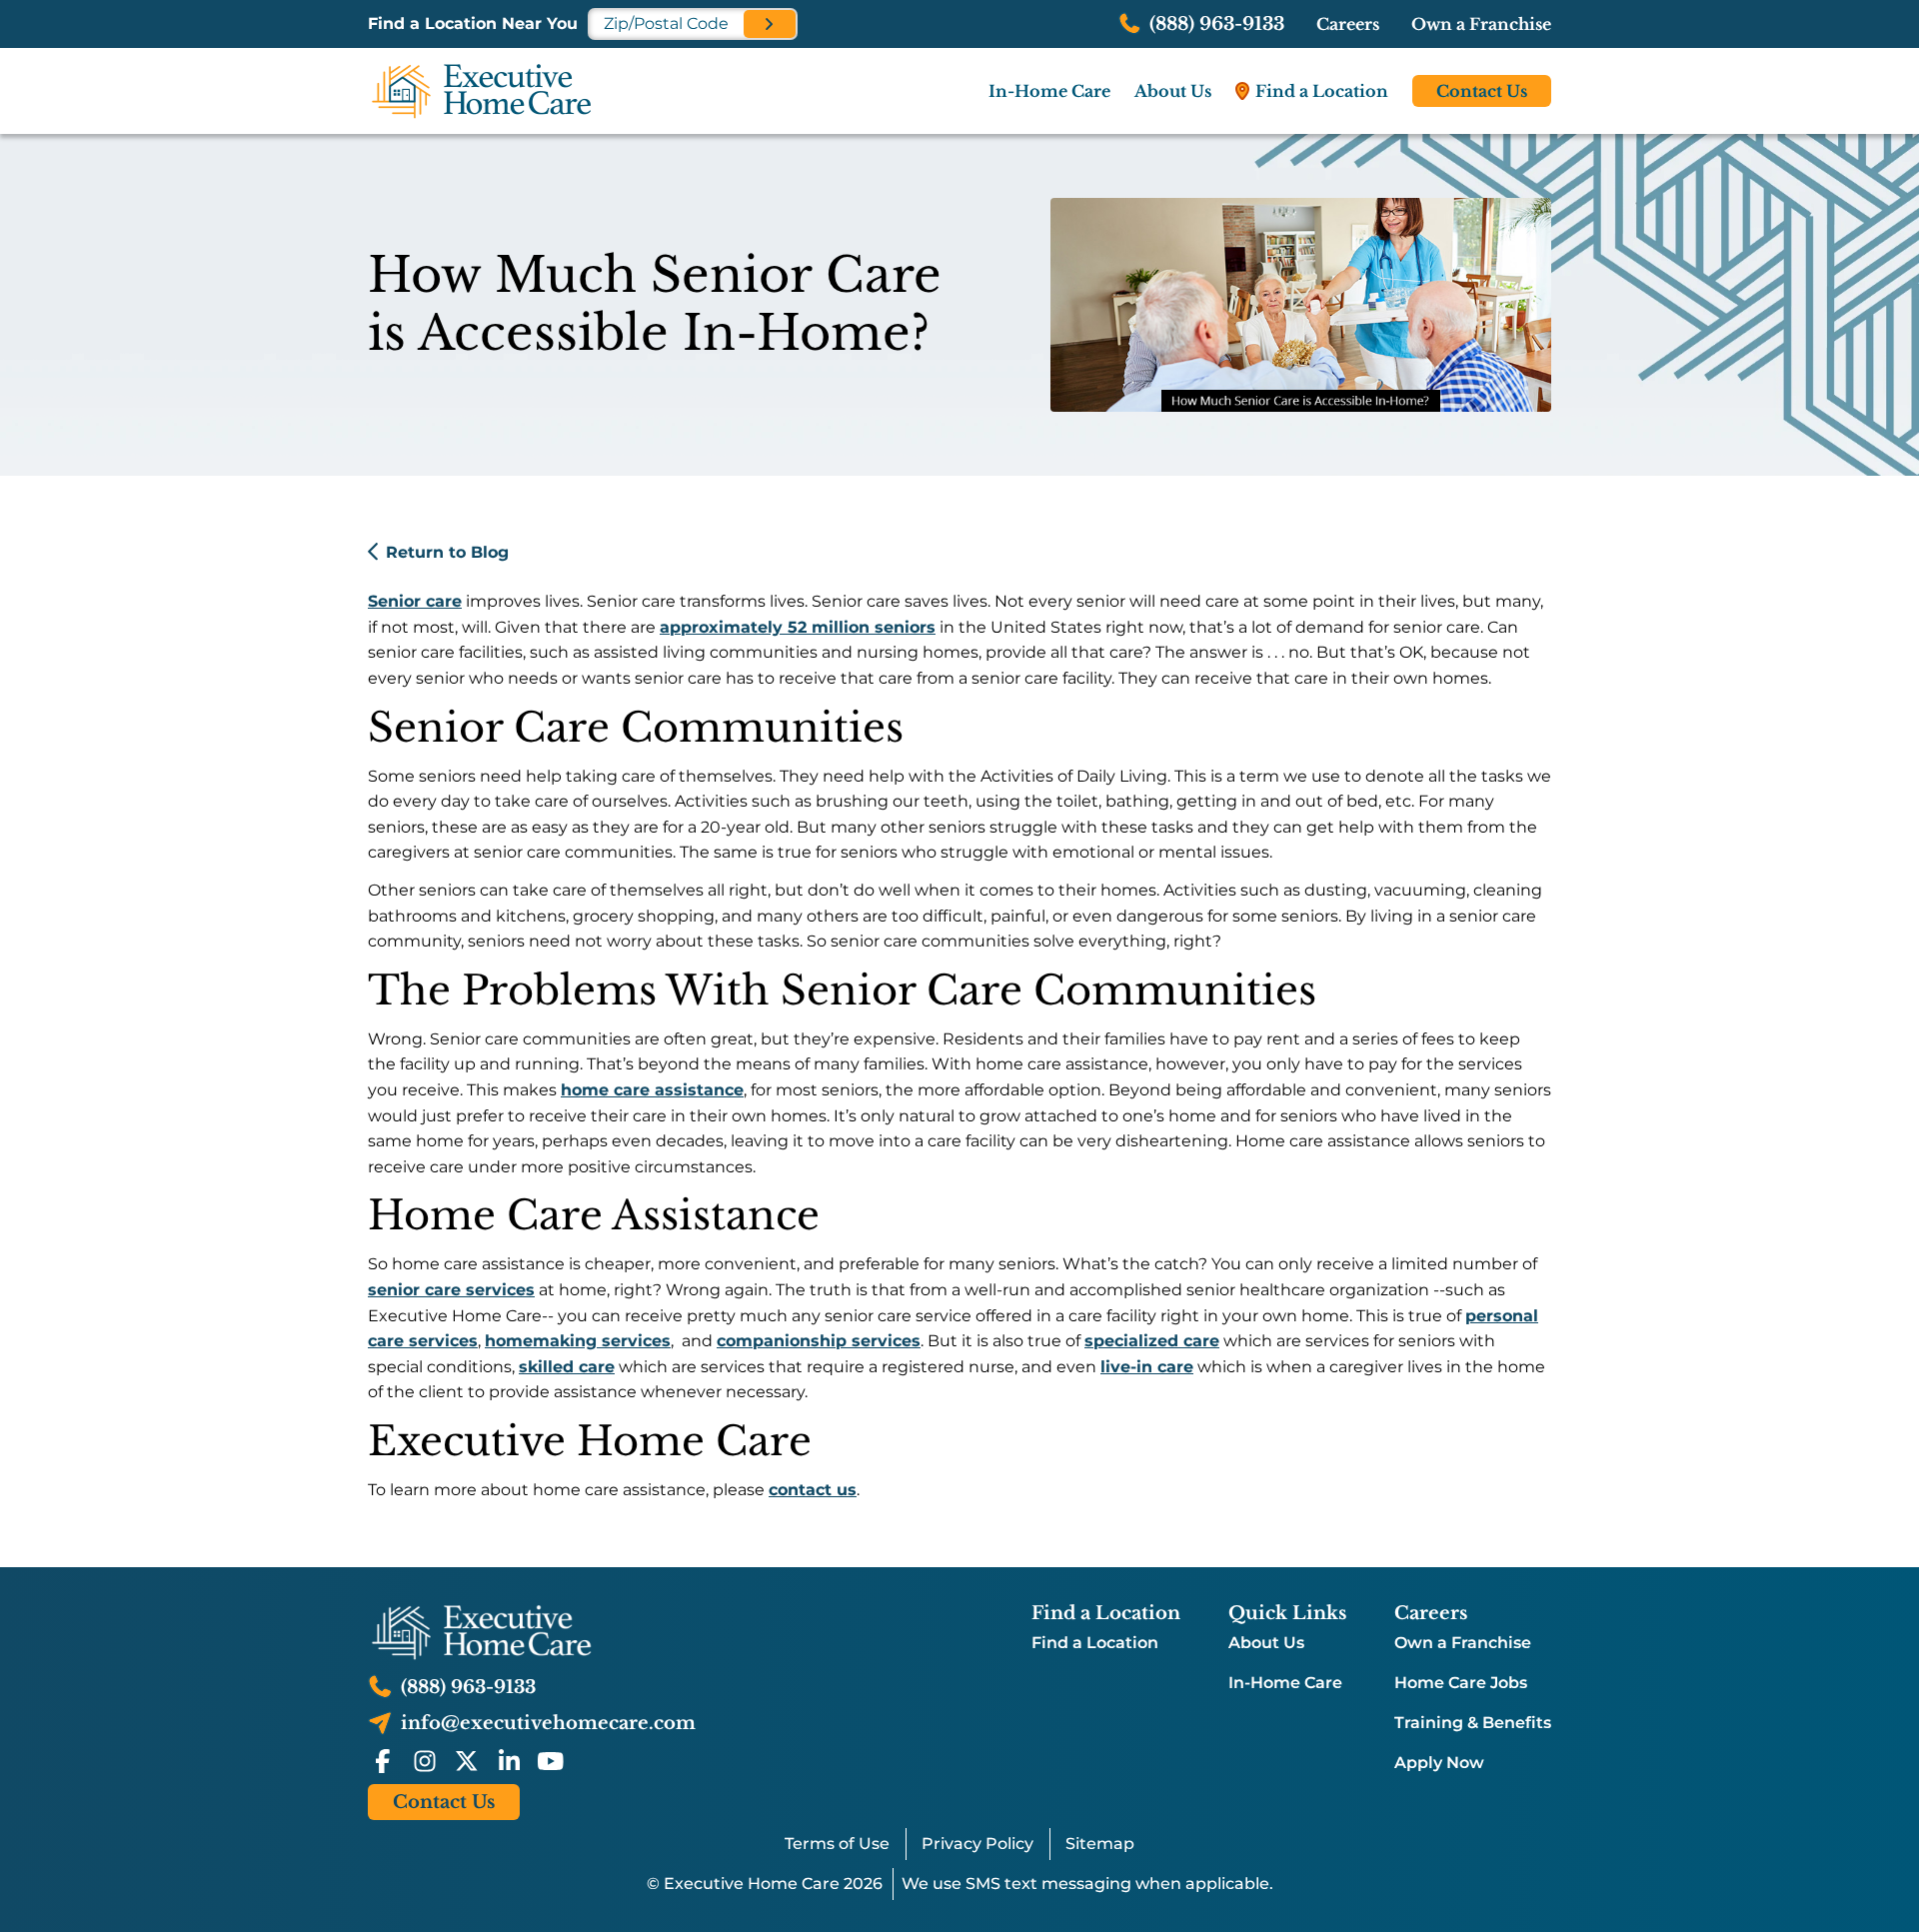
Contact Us (1482, 91)
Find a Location (1095, 1643)
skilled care (567, 1367)
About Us (1266, 1643)
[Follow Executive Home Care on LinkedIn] (509, 1761)
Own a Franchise (1481, 24)
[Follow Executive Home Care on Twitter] (467, 1761)
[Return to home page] (532, 1632)
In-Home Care (1285, 1683)
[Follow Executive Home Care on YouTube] (551, 1761)
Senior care (415, 601)
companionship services (819, 1341)
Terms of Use (837, 1844)
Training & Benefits (1473, 1723)
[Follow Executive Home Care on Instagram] (425, 1761)
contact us (813, 1490)
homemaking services (578, 1341)
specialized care (1152, 1341)
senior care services (451, 1290)
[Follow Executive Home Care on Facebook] (383, 1761)
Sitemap (1100, 1844)
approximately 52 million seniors (798, 627)
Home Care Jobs (1461, 1683)
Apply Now (1439, 1763)
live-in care (1147, 1367)
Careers (1348, 24)
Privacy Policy (977, 1844)
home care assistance (652, 1090)
